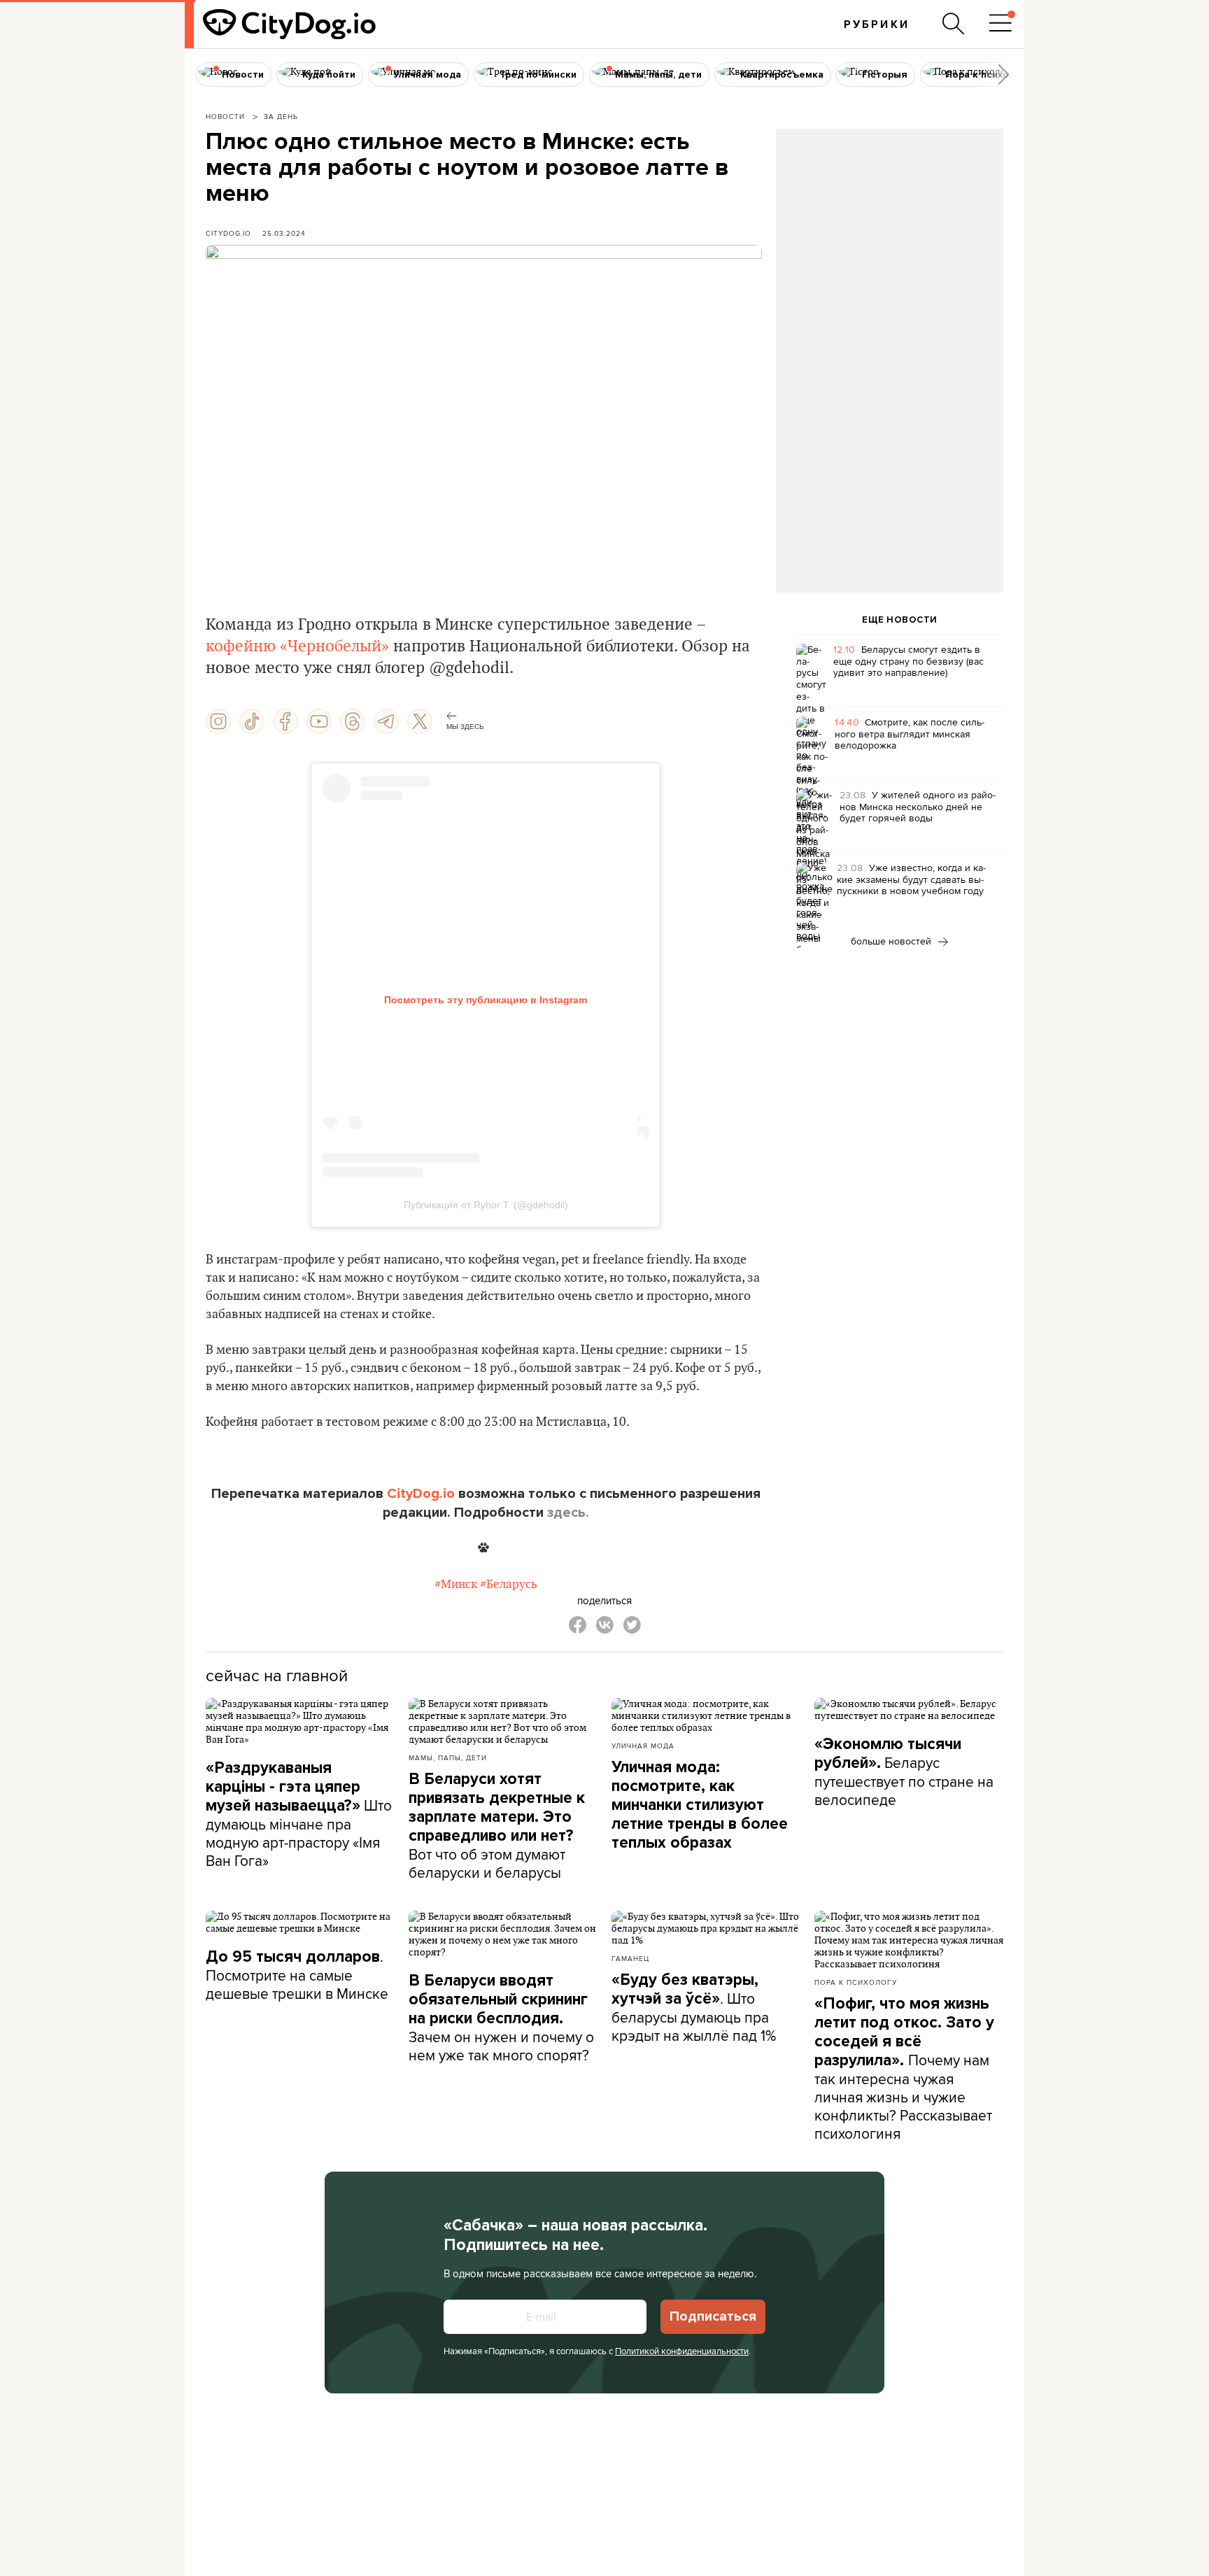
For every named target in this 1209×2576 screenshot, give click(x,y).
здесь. (568, 1513)
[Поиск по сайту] (954, 24)
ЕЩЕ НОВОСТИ (900, 620)
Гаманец (630, 1958)
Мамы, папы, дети (448, 1757)
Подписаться (713, 2316)
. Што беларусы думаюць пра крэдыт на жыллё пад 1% (694, 2008)
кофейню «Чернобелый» (299, 646)
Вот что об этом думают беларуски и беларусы (497, 1826)
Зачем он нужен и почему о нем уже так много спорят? (501, 2018)
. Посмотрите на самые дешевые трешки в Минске (297, 1975)
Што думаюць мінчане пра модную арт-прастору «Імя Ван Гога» (299, 1814)
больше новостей (892, 941)
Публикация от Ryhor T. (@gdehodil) (486, 1205)
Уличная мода (643, 1746)
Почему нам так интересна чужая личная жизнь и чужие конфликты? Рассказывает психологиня (904, 2069)
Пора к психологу (856, 1982)
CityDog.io (228, 233)
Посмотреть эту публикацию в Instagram (486, 1000)
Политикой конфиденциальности (682, 2351)
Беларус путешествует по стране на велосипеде (904, 1772)
